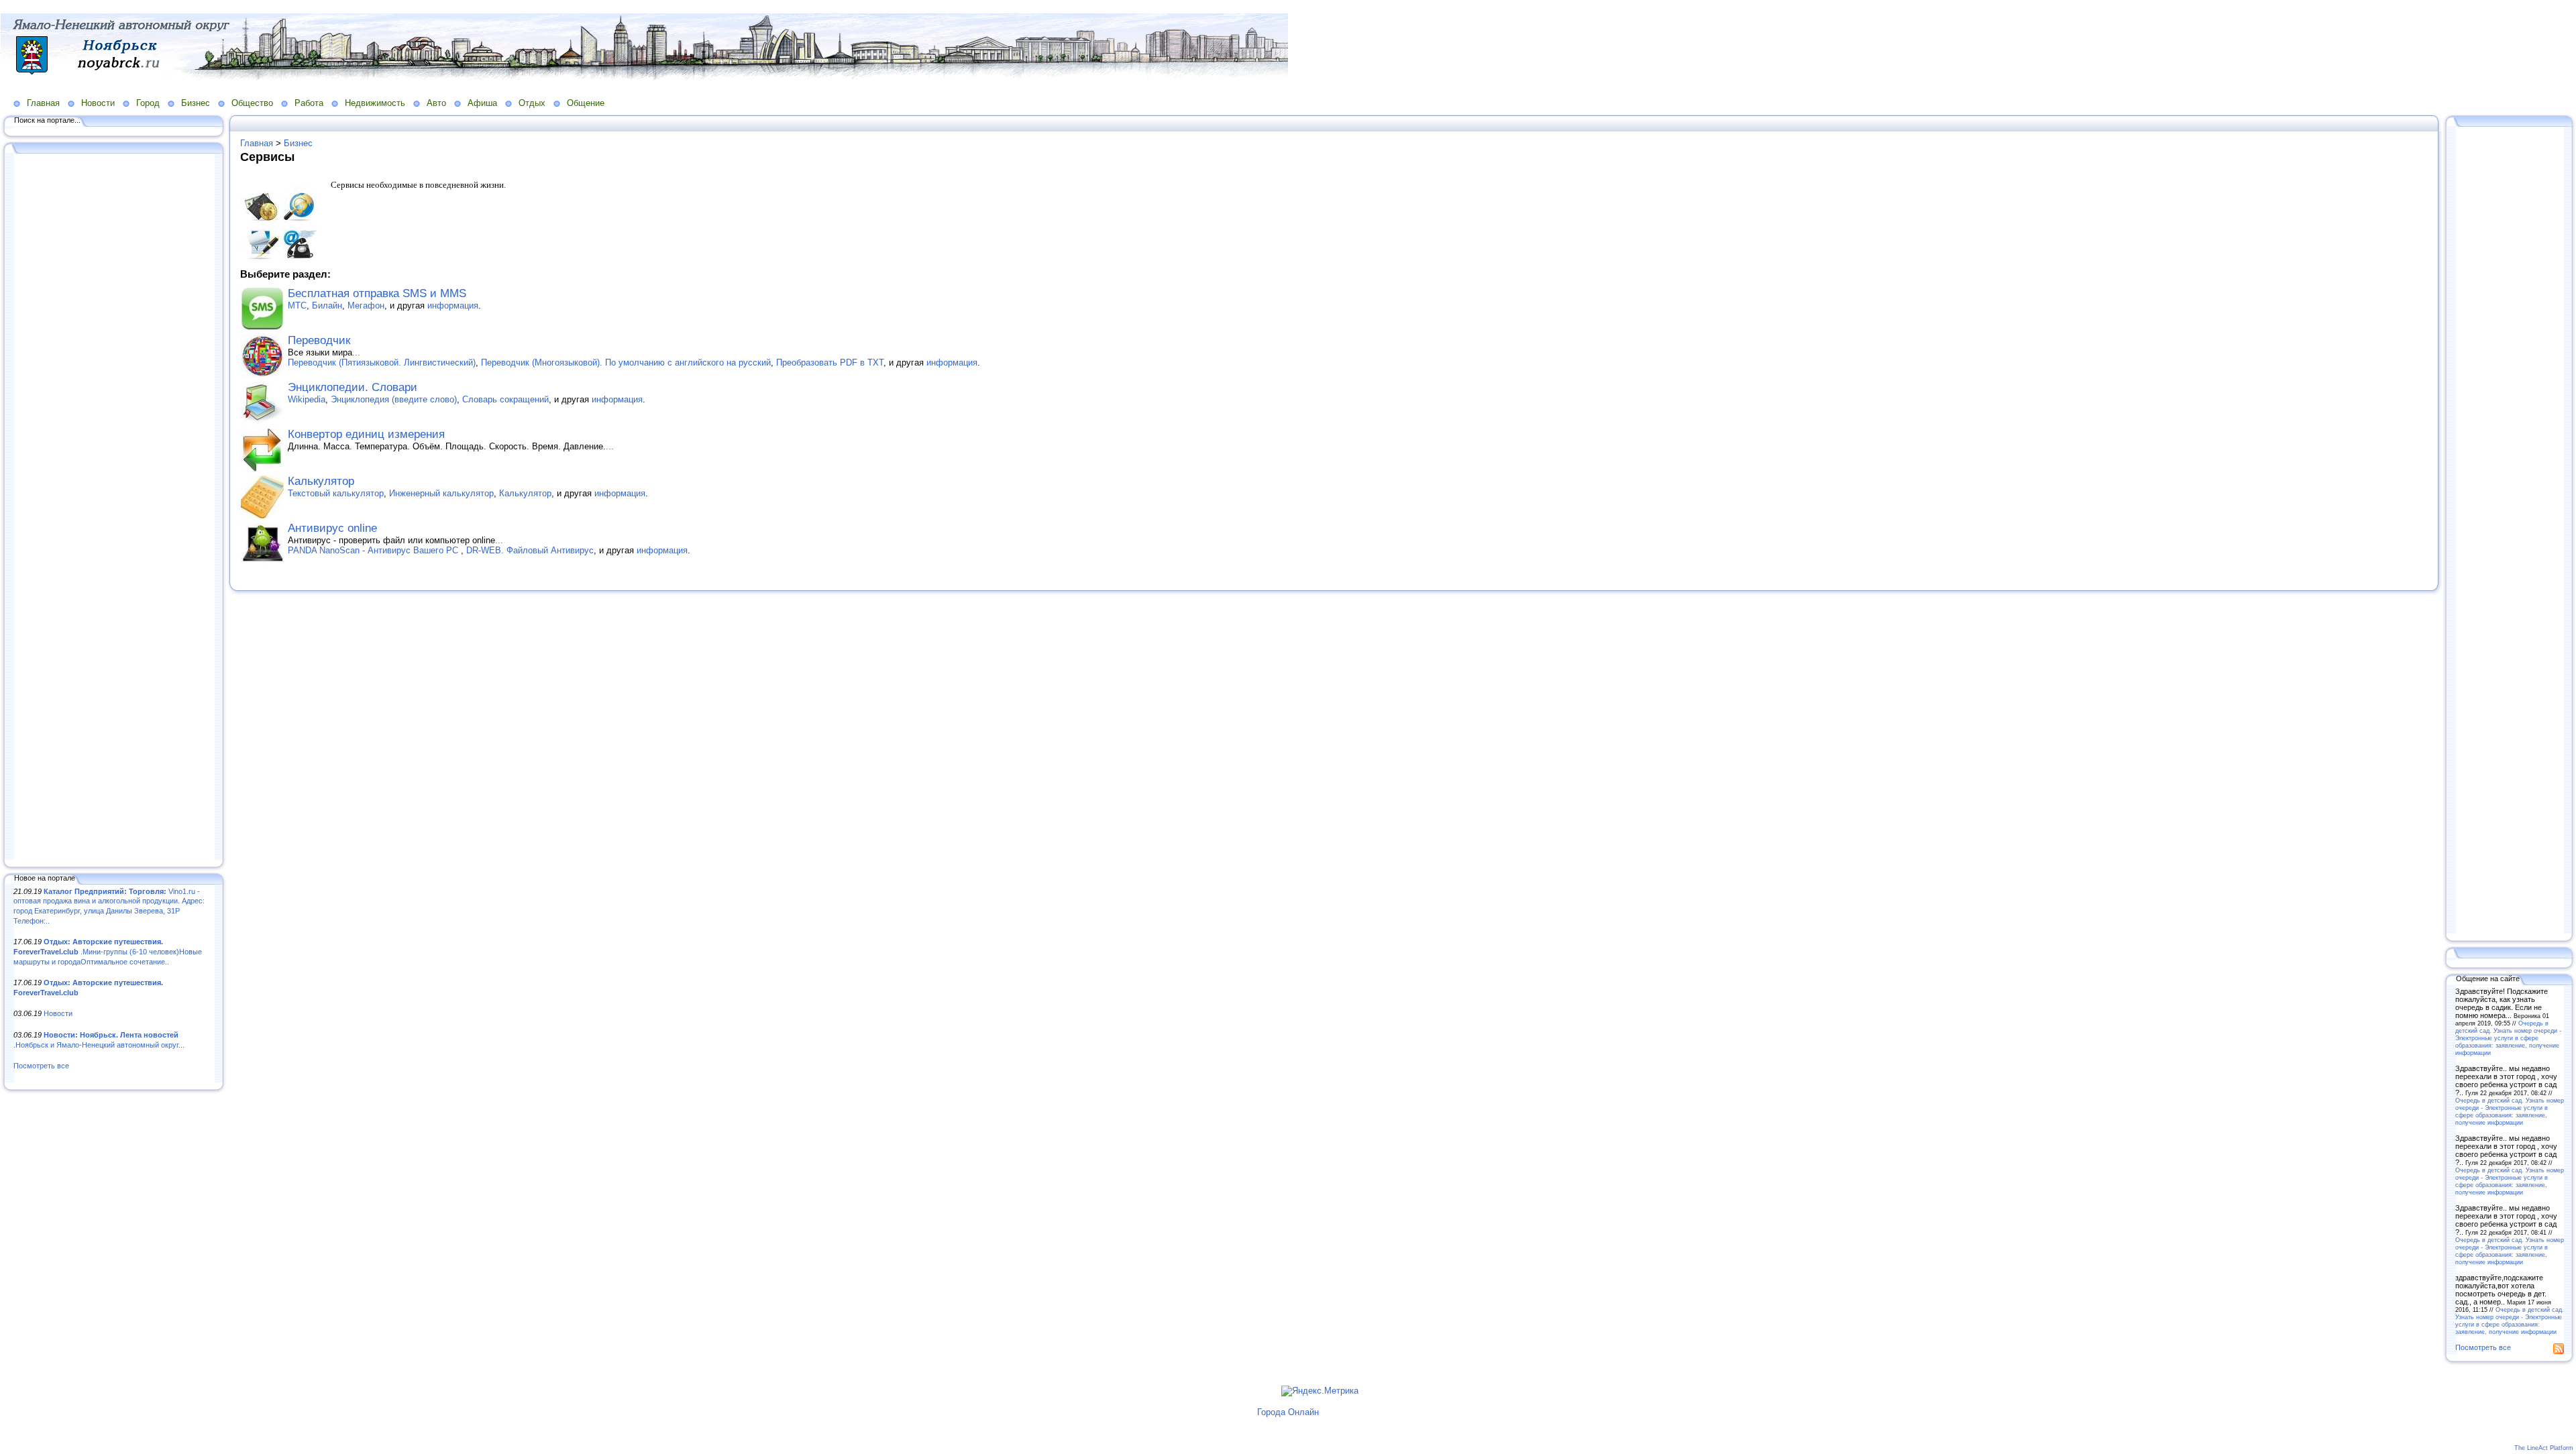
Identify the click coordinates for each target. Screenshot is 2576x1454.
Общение (586, 103)
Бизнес (196, 103)
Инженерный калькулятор (441, 493)
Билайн (327, 305)
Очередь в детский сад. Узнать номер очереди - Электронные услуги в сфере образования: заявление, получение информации (2508, 1038)
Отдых (532, 103)
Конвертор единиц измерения (366, 434)
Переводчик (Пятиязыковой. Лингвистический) (382, 362)
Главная (43, 103)
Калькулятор (321, 481)
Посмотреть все (41, 1066)
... (356, 352)
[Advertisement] (114, 508)
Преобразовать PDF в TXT (830, 362)
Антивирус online (332, 528)
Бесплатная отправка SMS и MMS (377, 293)
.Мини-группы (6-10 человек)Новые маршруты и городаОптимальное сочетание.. (108, 951)
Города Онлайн (1288, 1412)
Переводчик (319, 340)
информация (453, 305)
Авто (436, 103)
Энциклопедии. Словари (353, 387)
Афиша (482, 103)
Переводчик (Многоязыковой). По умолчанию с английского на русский (626, 362)
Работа (309, 103)
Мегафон (366, 305)
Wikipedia (307, 399)
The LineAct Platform (2544, 1448)
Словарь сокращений (505, 399)
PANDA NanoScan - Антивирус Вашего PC (374, 550)
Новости (98, 103)
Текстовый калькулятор (336, 493)
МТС (297, 305)
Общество (252, 103)
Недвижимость (375, 103)
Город (148, 103)
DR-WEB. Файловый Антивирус (530, 550)
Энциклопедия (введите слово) (394, 399)
